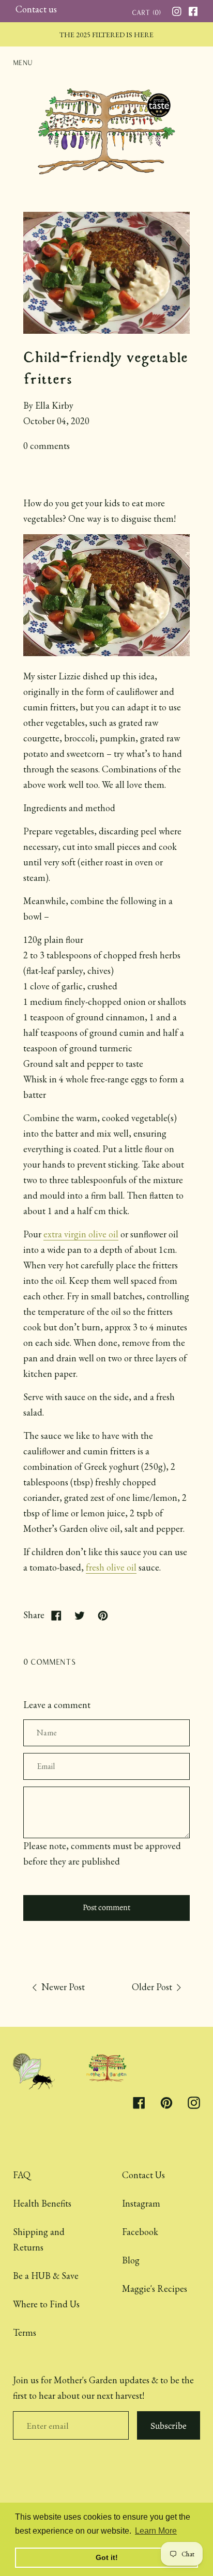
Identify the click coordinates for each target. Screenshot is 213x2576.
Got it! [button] (107, 2557)
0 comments (47, 446)
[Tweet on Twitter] (79, 1615)
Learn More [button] (156, 2531)
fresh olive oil (111, 1567)
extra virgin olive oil (81, 1234)
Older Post (153, 1987)
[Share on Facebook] (56, 1615)
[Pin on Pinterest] (103, 1615)
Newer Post (62, 1987)
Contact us (36, 9)
